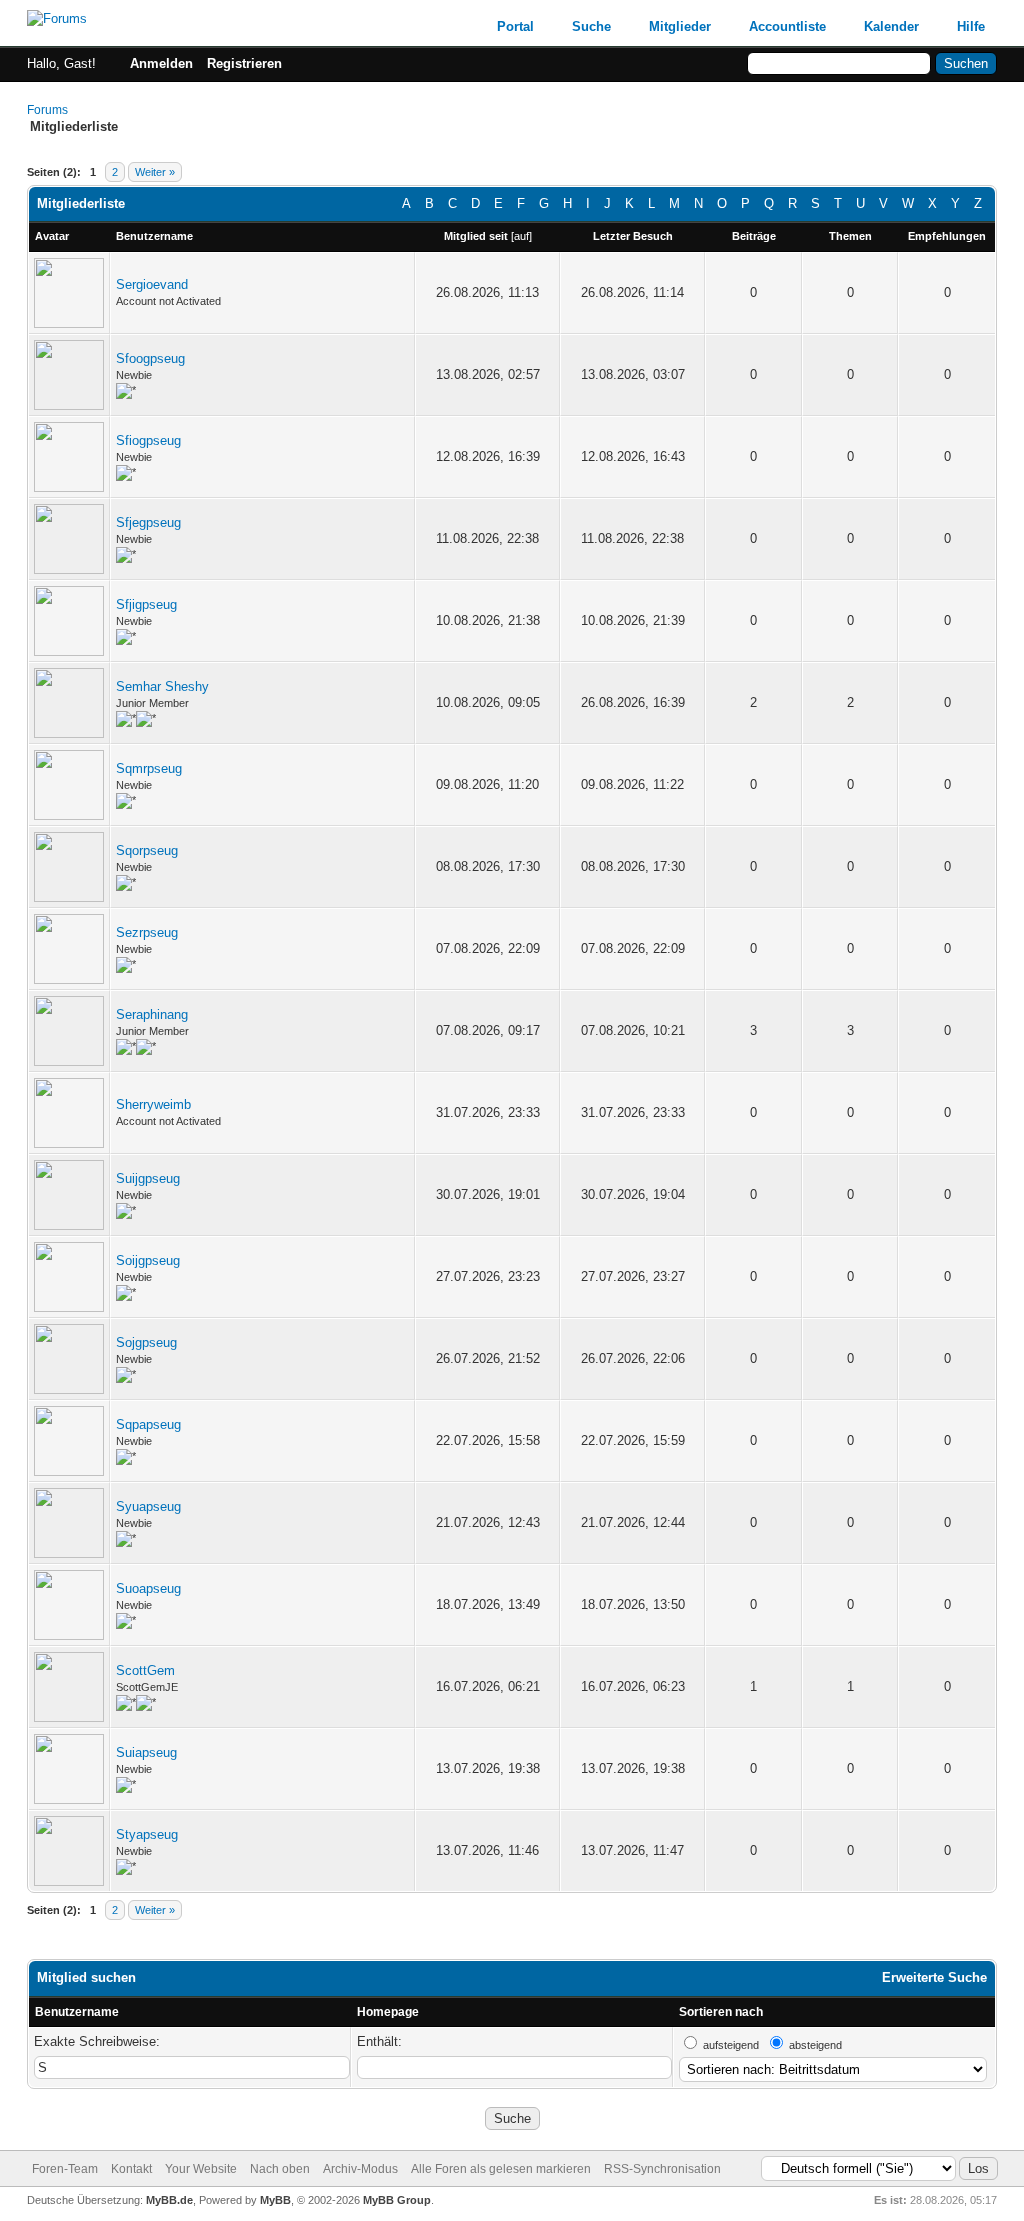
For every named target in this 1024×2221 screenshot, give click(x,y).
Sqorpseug (147, 850)
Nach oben (280, 2169)
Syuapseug (148, 1506)
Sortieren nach (721, 2012)
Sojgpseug (146, 1342)
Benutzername (77, 2012)
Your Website (201, 2169)
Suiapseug (146, 1752)
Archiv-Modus (360, 2169)
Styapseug (147, 1834)
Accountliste (787, 26)
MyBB (275, 2200)
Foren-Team (65, 2169)
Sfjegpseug (148, 522)
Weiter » (155, 172)
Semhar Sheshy (162, 686)
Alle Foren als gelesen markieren (501, 2169)
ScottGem (145, 1670)
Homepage (388, 2012)
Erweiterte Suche (934, 1977)
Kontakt (131, 2169)
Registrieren (244, 63)
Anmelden (161, 63)
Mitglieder (680, 26)
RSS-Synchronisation (662, 2169)
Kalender (891, 26)
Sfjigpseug (146, 604)
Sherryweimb (153, 1104)
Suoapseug (148, 1588)
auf (521, 236)
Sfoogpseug (150, 358)
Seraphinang (152, 1014)
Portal (515, 26)
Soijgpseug (148, 1260)
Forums (47, 110)
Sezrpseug (147, 932)
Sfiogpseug (148, 440)
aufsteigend (731, 2045)
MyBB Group (397, 2200)
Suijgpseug (148, 1178)
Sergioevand (152, 284)
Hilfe (971, 26)
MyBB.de (169, 2200)
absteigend (815, 2045)
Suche (591, 26)
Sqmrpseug (149, 768)
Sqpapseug (148, 1424)
